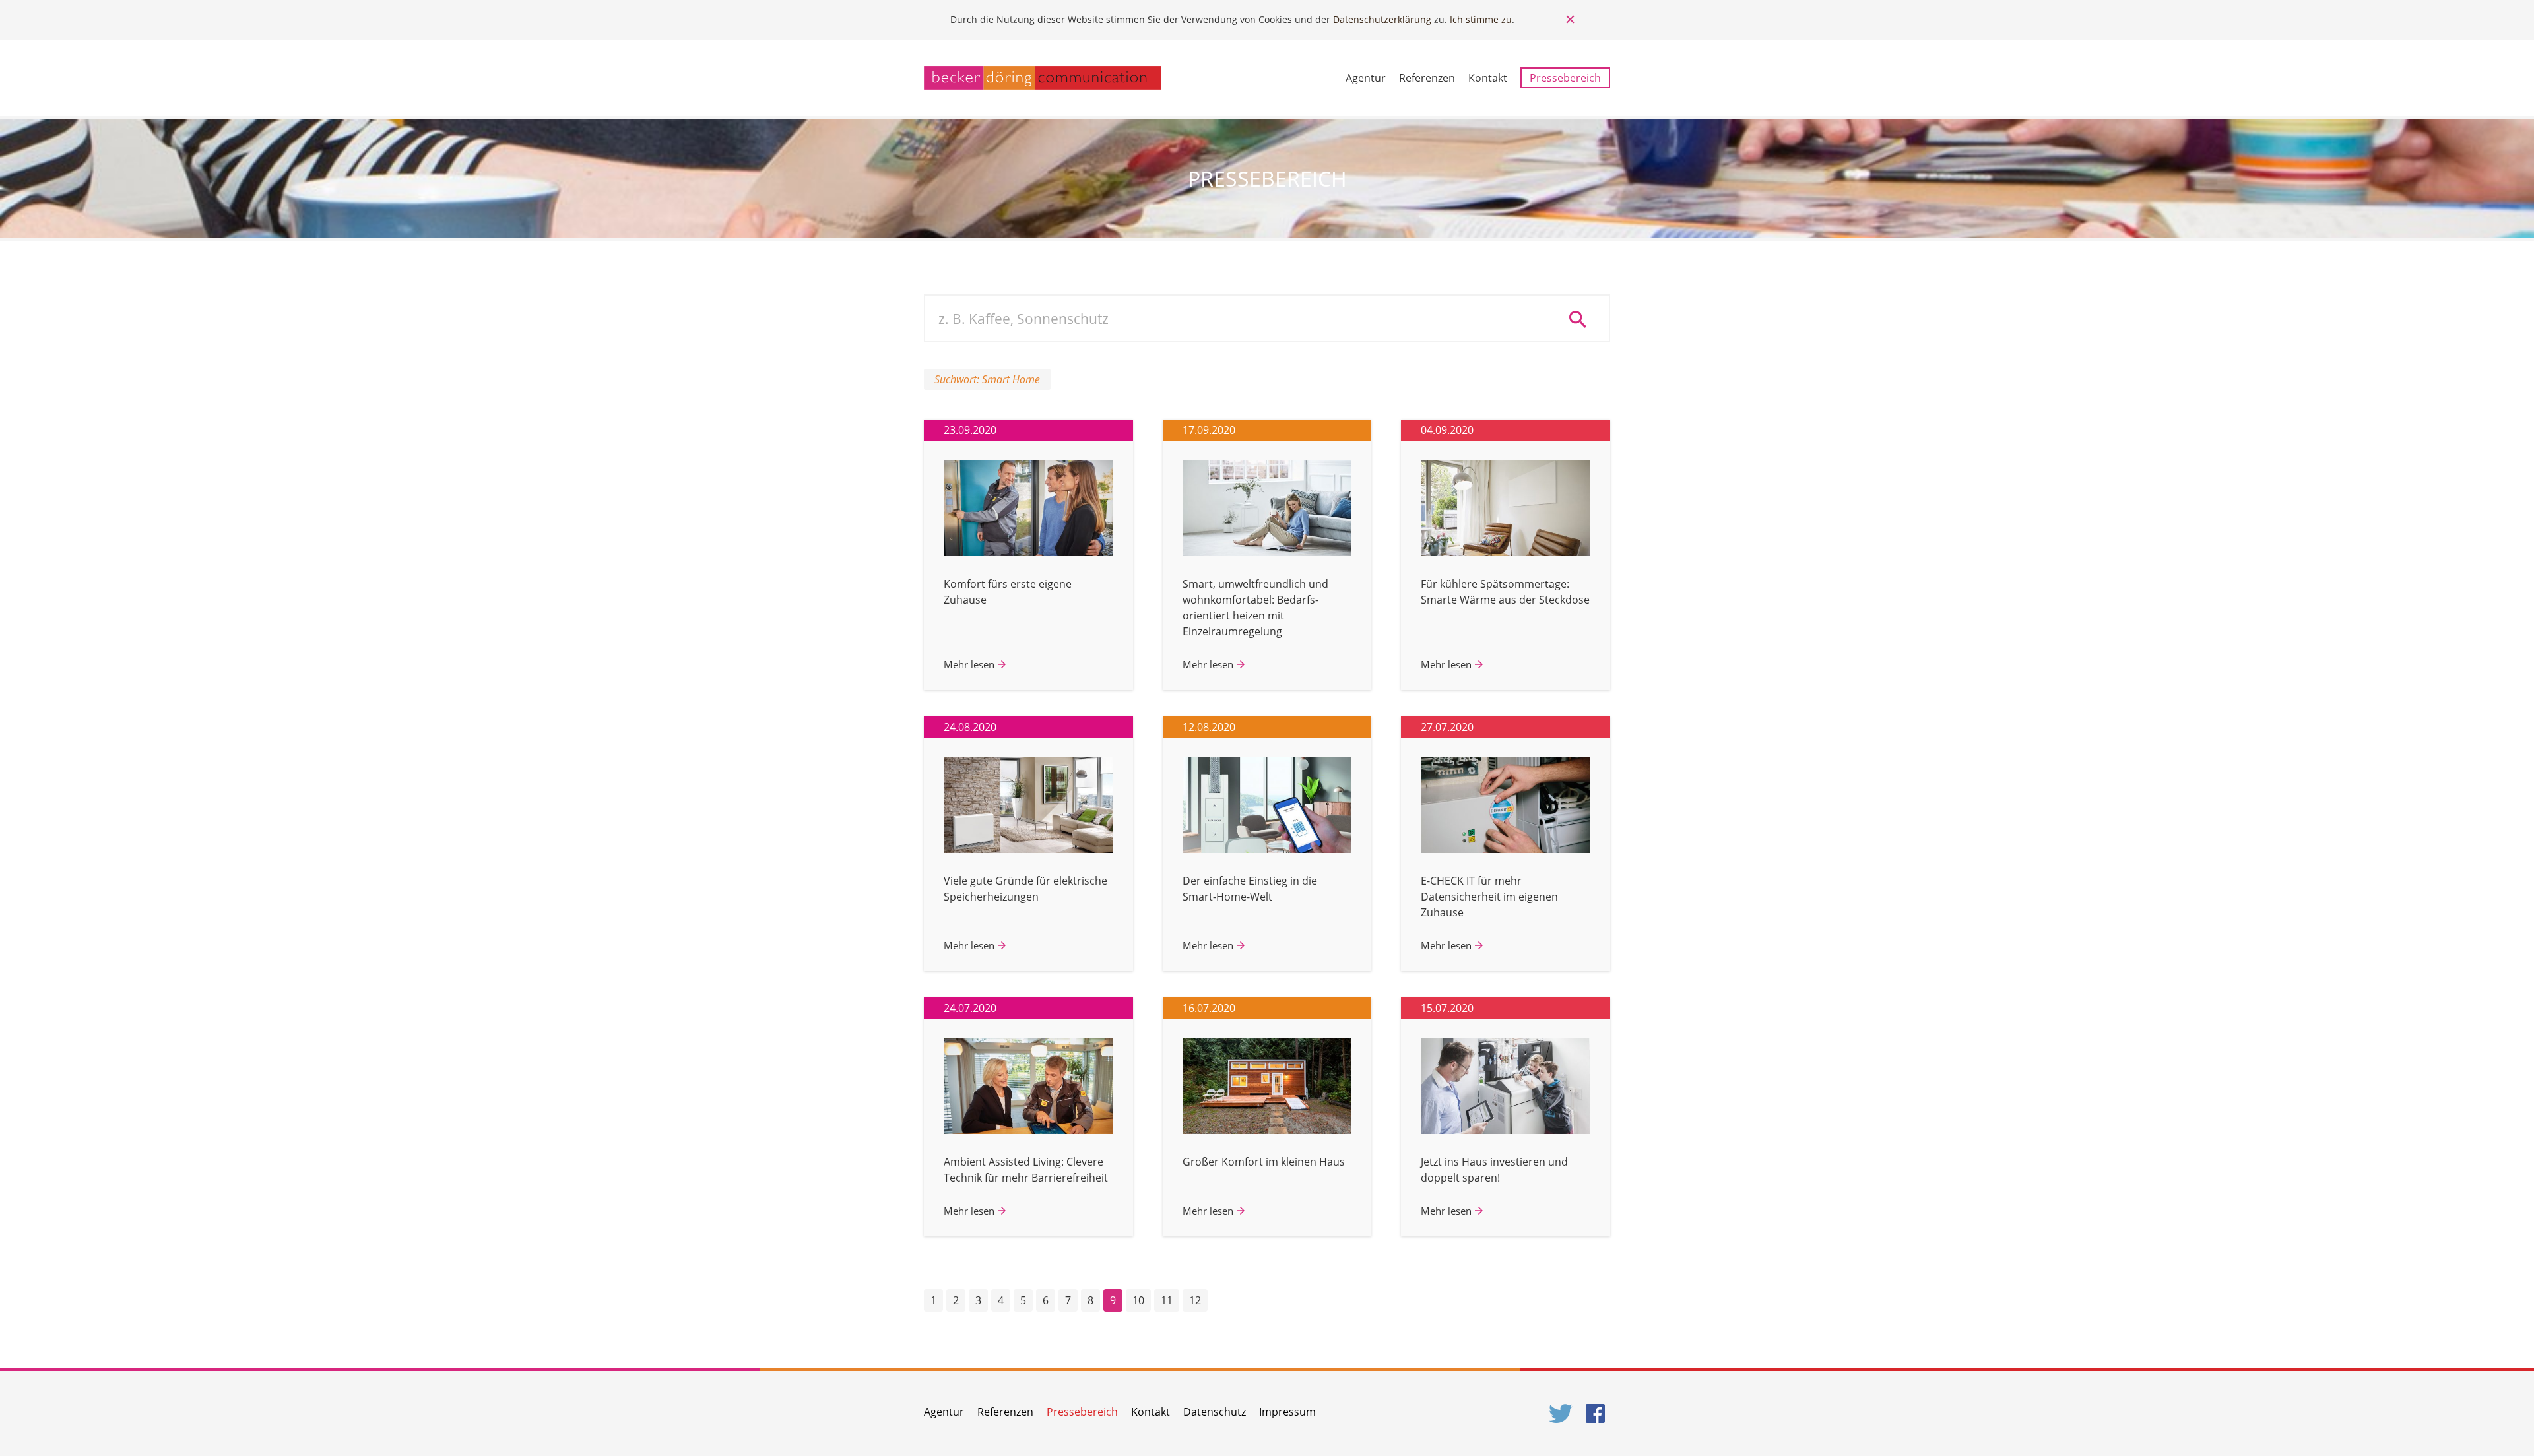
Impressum (1287, 1412)
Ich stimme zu (1481, 19)
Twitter (1561, 1413)
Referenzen (1427, 78)
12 (1195, 1300)
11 (1167, 1300)
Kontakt (1488, 78)
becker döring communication (1043, 78)
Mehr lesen (969, 664)
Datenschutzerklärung (1382, 19)
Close (1571, 20)
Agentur (1366, 78)
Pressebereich (1565, 78)
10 (1138, 1300)
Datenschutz (1215, 1412)
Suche (1582, 319)
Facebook (1598, 1413)
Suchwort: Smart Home (987, 379)
